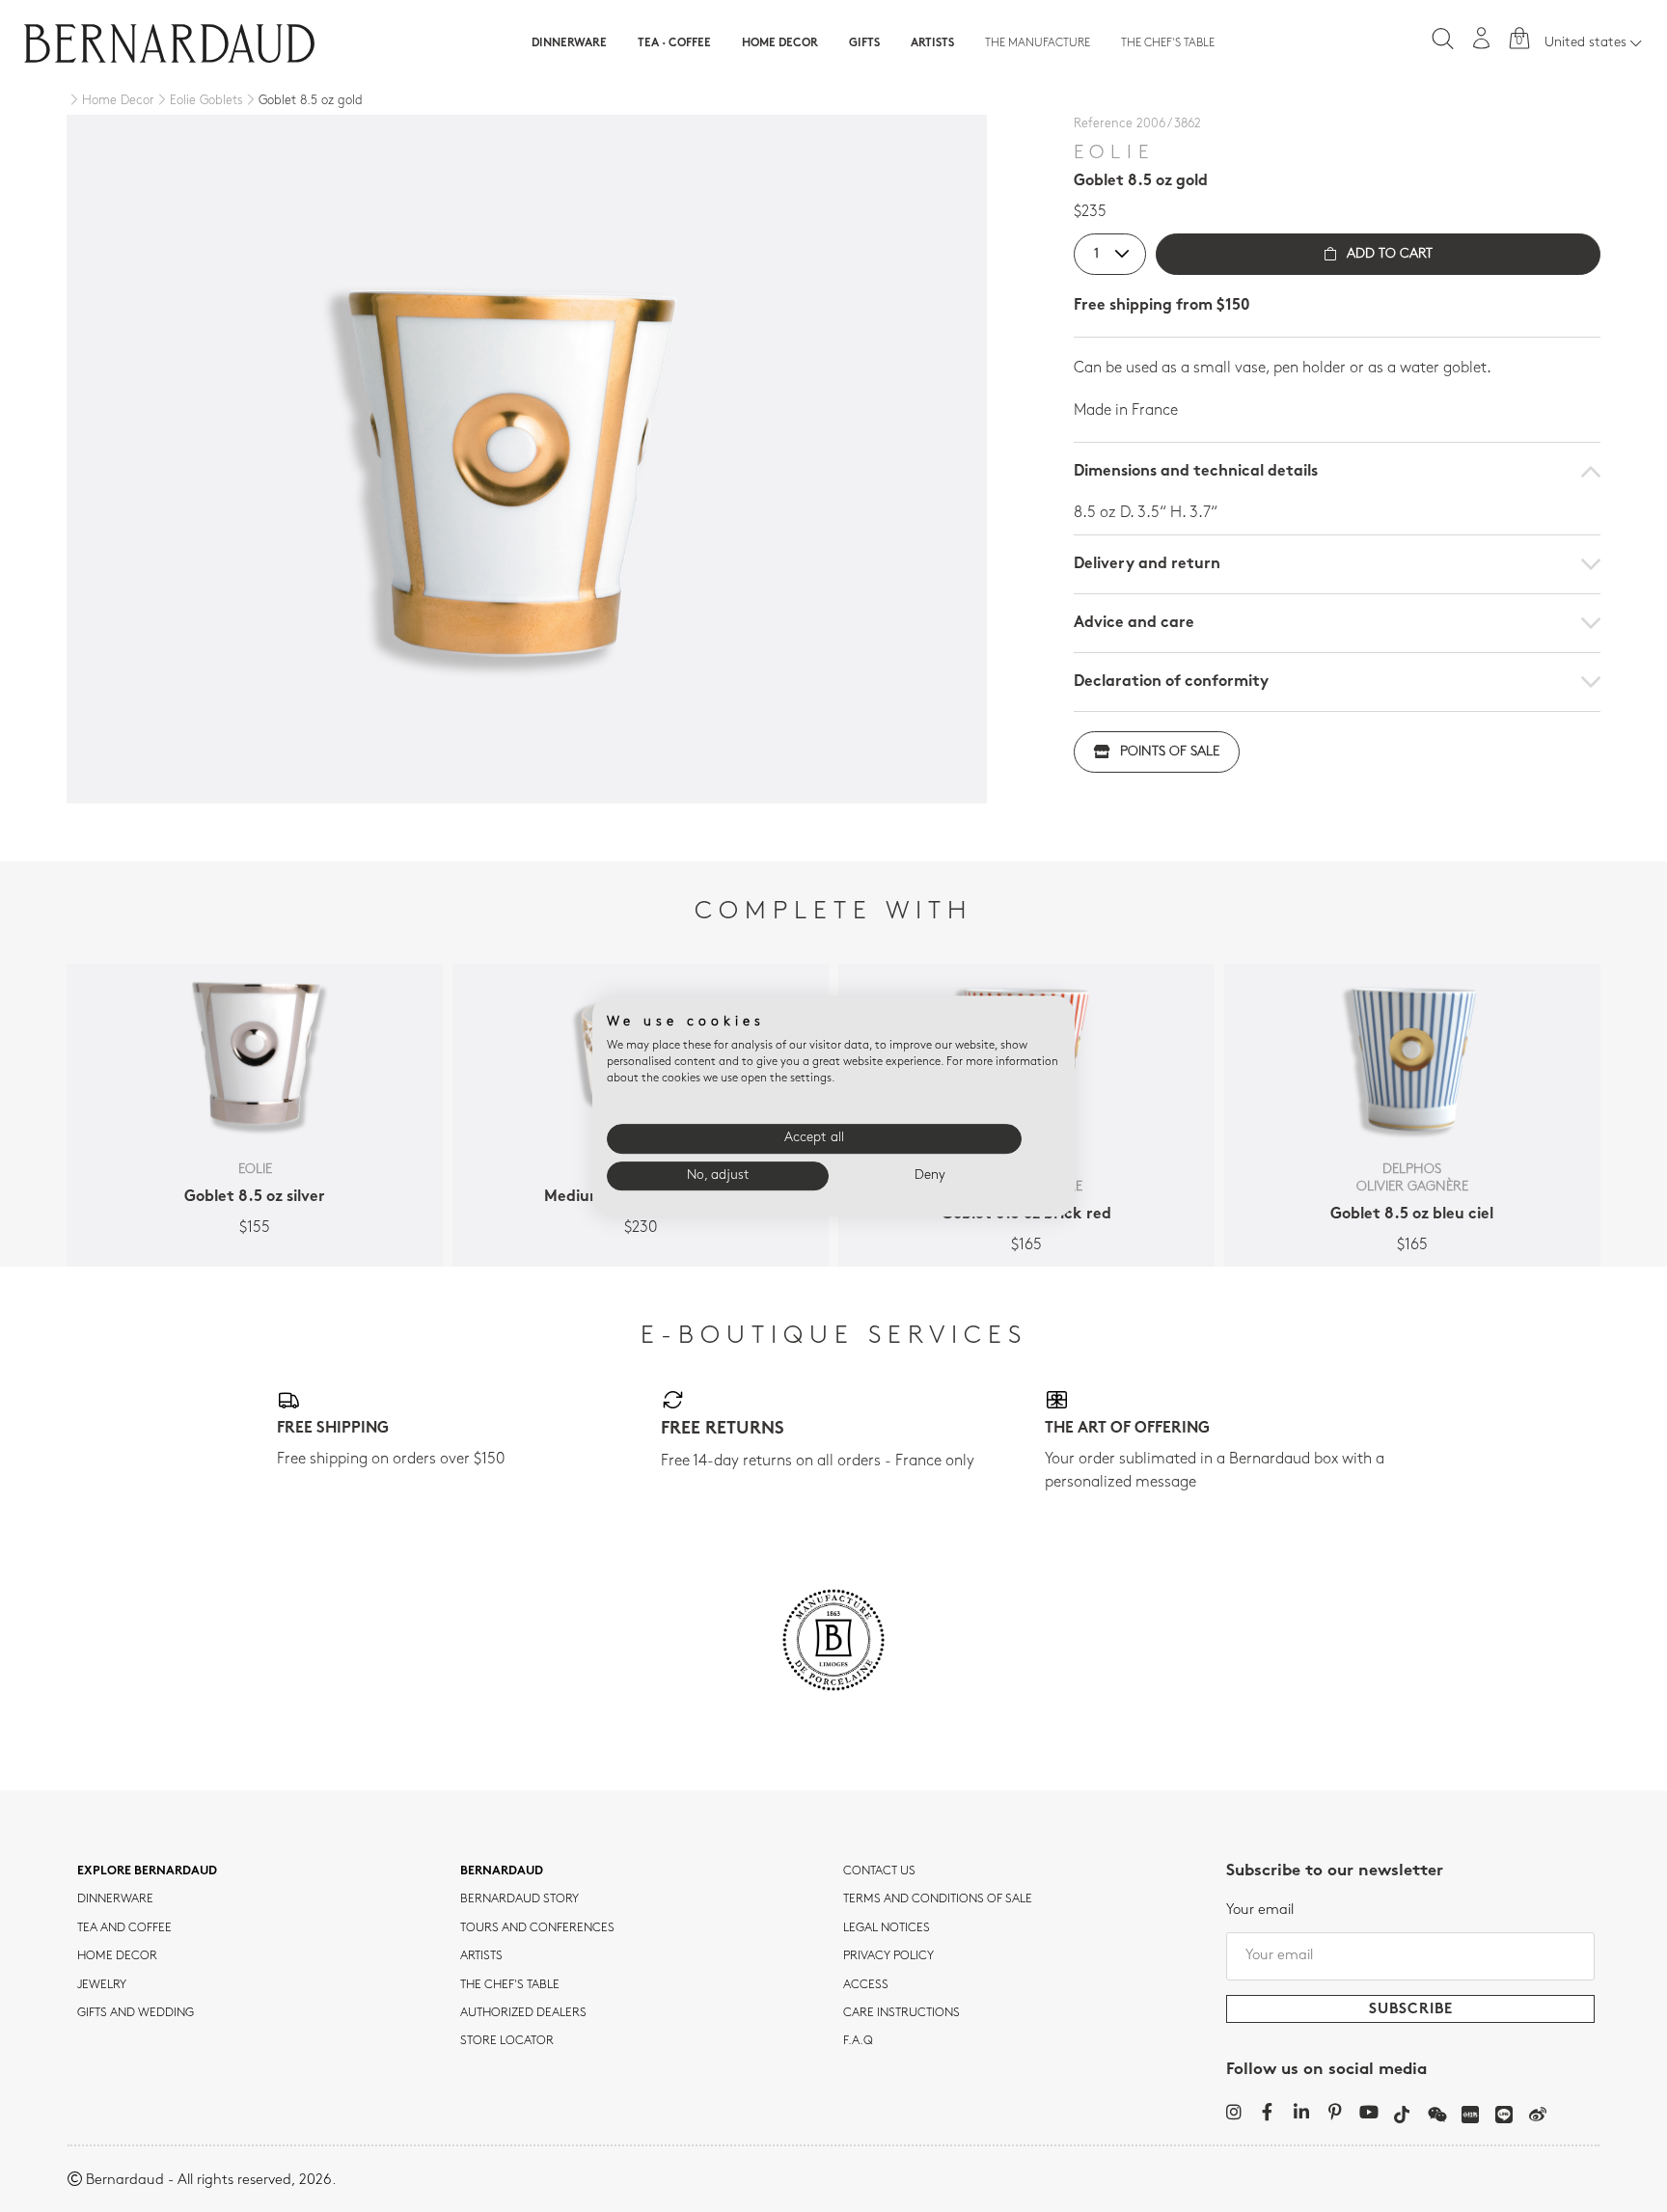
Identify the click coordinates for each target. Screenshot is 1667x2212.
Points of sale (1170, 752)
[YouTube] (1368, 2112)
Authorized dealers (523, 2013)
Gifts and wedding (136, 2013)
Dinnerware (569, 43)
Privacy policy (888, 1956)
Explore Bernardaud (147, 1871)
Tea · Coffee (674, 43)
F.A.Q (858, 2041)
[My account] (1482, 38)
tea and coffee (124, 1928)
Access (866, 1985)
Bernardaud (502, 1871)
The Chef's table (1168, 43)
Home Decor (780, 43)
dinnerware (115, 1899)
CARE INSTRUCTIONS (902, 2013)
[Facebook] (1267, 2112)
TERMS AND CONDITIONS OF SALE (938, 1899)
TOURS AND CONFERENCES (537, 1928)
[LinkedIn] (1301, 2112)
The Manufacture (1038, 43)
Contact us (879, 1871)
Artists (932, 43)
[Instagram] (1233, 2112)
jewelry (102, 1985)
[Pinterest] (1335, 2112)
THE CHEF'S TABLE (510, 1985)
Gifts (864, 43)
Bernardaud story (519, 1899)
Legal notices (887, 1928)
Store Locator (507, 2041)
